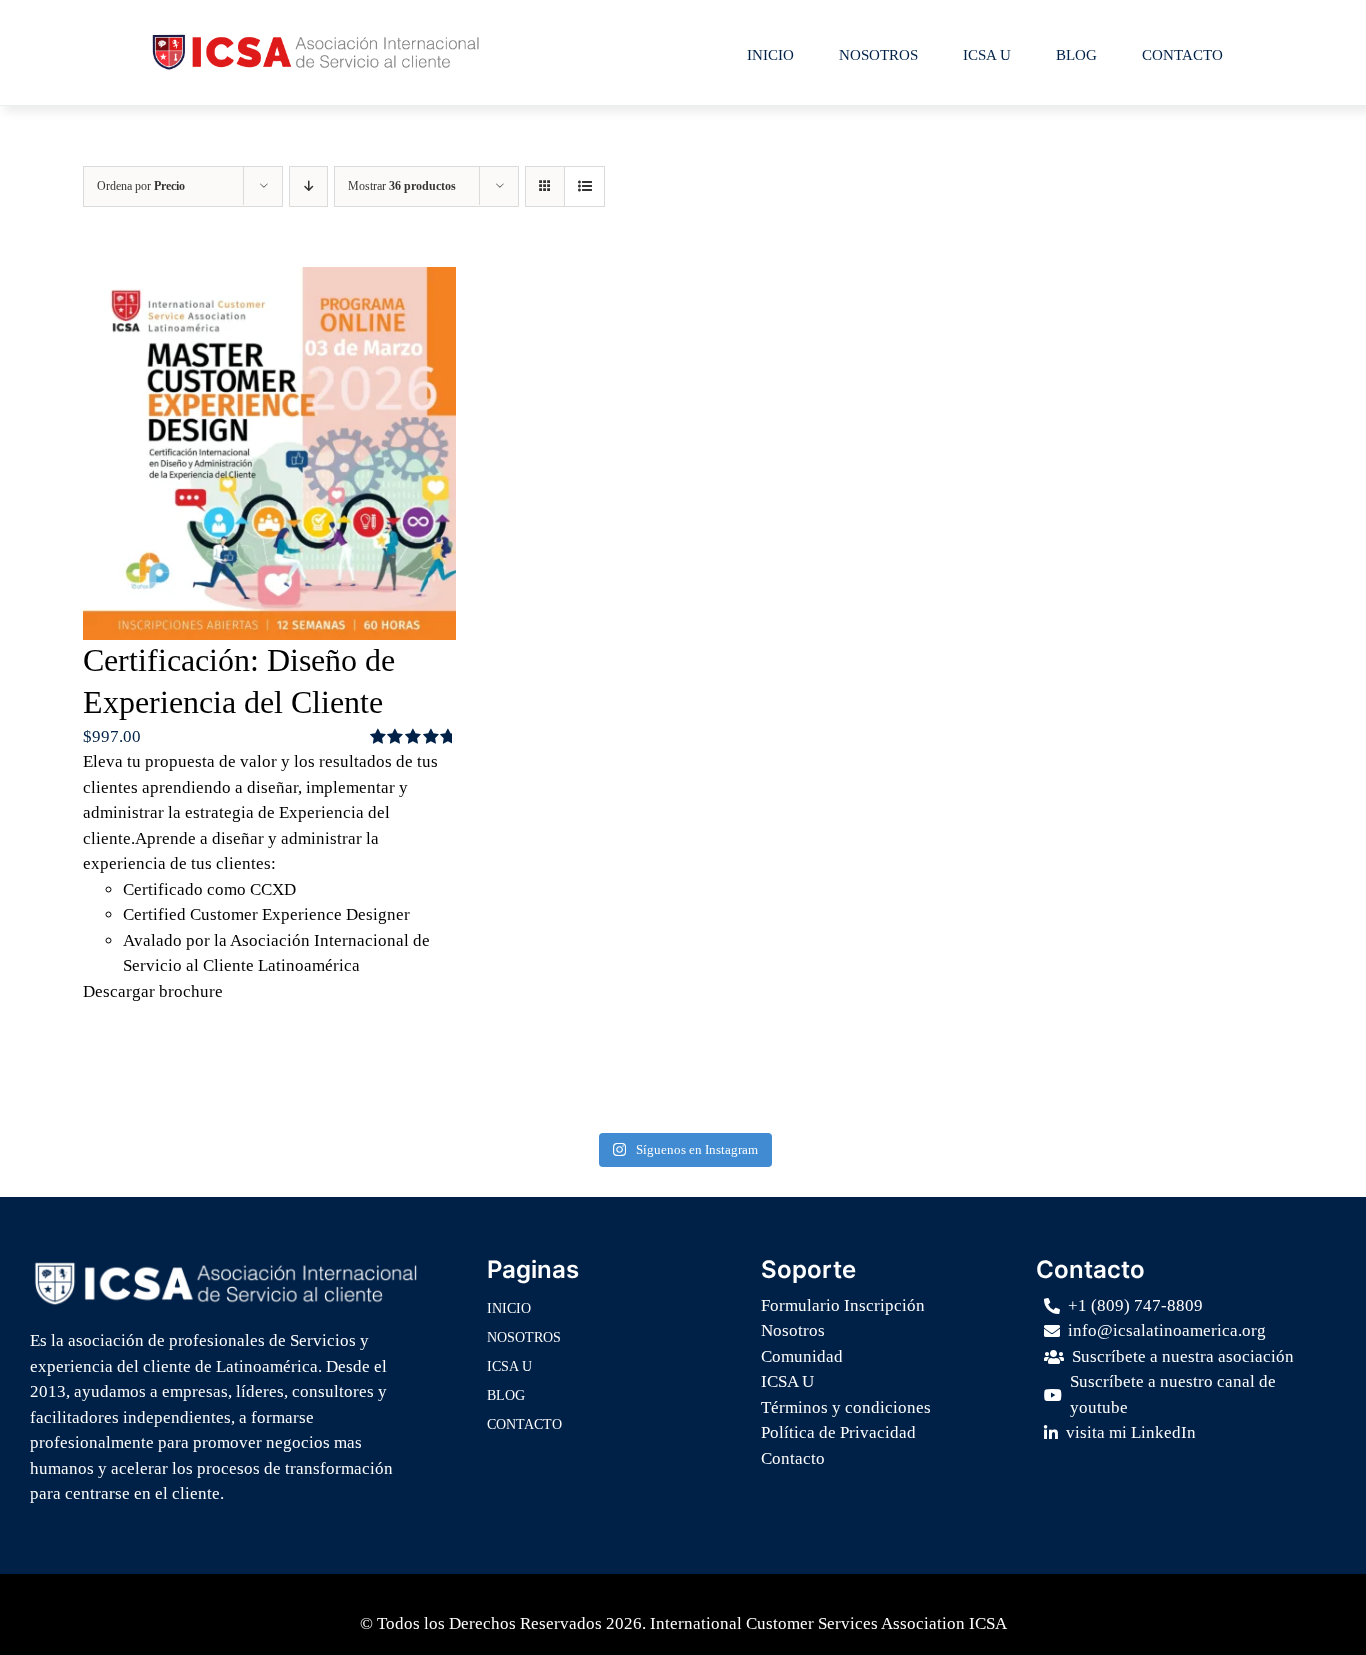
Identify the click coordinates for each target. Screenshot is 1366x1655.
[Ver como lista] (584, 186)
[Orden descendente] (308, 186)
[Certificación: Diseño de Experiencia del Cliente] (269, 453)
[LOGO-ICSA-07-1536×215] (226, 1265)
